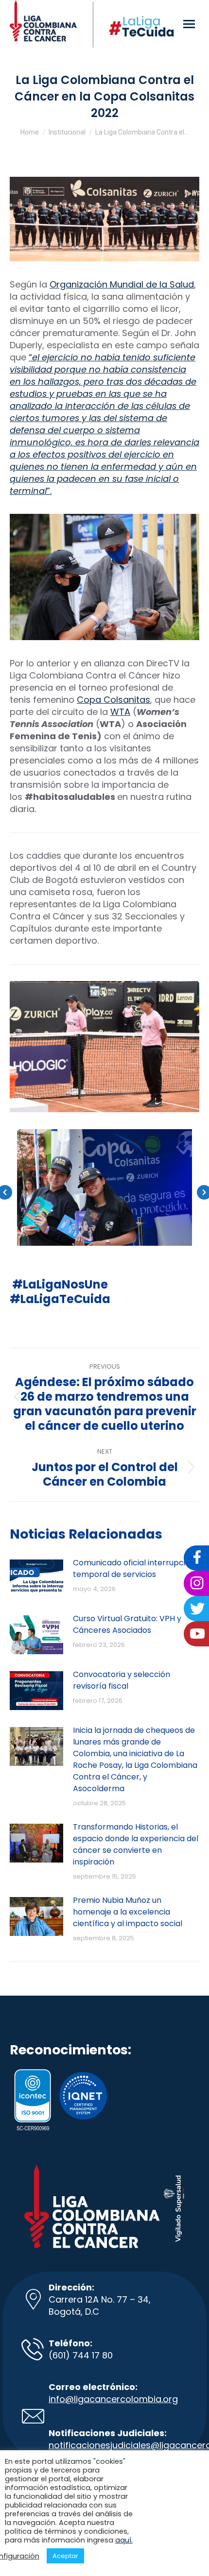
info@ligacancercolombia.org (113, 2399)
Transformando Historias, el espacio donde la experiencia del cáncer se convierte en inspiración (136, 1844)
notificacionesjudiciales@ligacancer (127, 2445)
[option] (104, 1187)
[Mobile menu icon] (189, 24)
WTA (120, 712)
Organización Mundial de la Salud (122, 284)
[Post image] (36, 1579)
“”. (104, 424)
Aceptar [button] (65, 2556)
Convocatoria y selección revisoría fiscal (122, 1680)
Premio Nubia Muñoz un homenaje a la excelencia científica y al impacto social (128, 1912)
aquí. (124, 2540)
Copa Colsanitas (113, 700)
